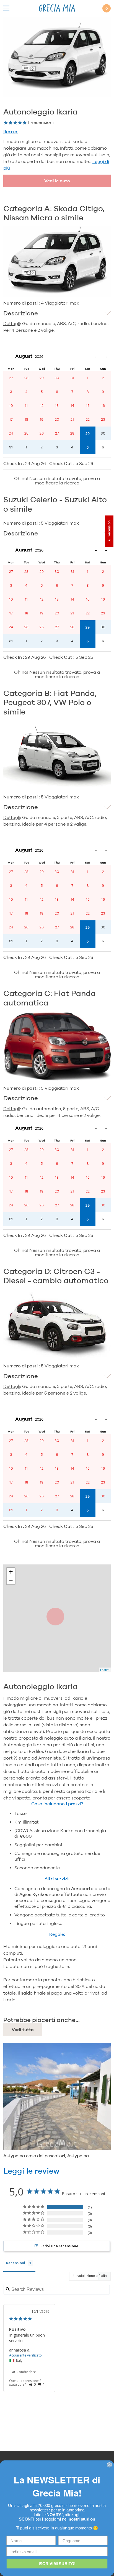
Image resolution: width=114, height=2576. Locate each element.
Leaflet (105, 1670)
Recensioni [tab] (16, 2263)
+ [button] (11, 1572)
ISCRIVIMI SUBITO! (57, 2563)
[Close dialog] (109, 2465)
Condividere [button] (26, 2372)
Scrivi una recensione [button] (59, 2246)
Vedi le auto (57, 181)
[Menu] (6, 8)
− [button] (11, 1580)
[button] (33, 2384)
